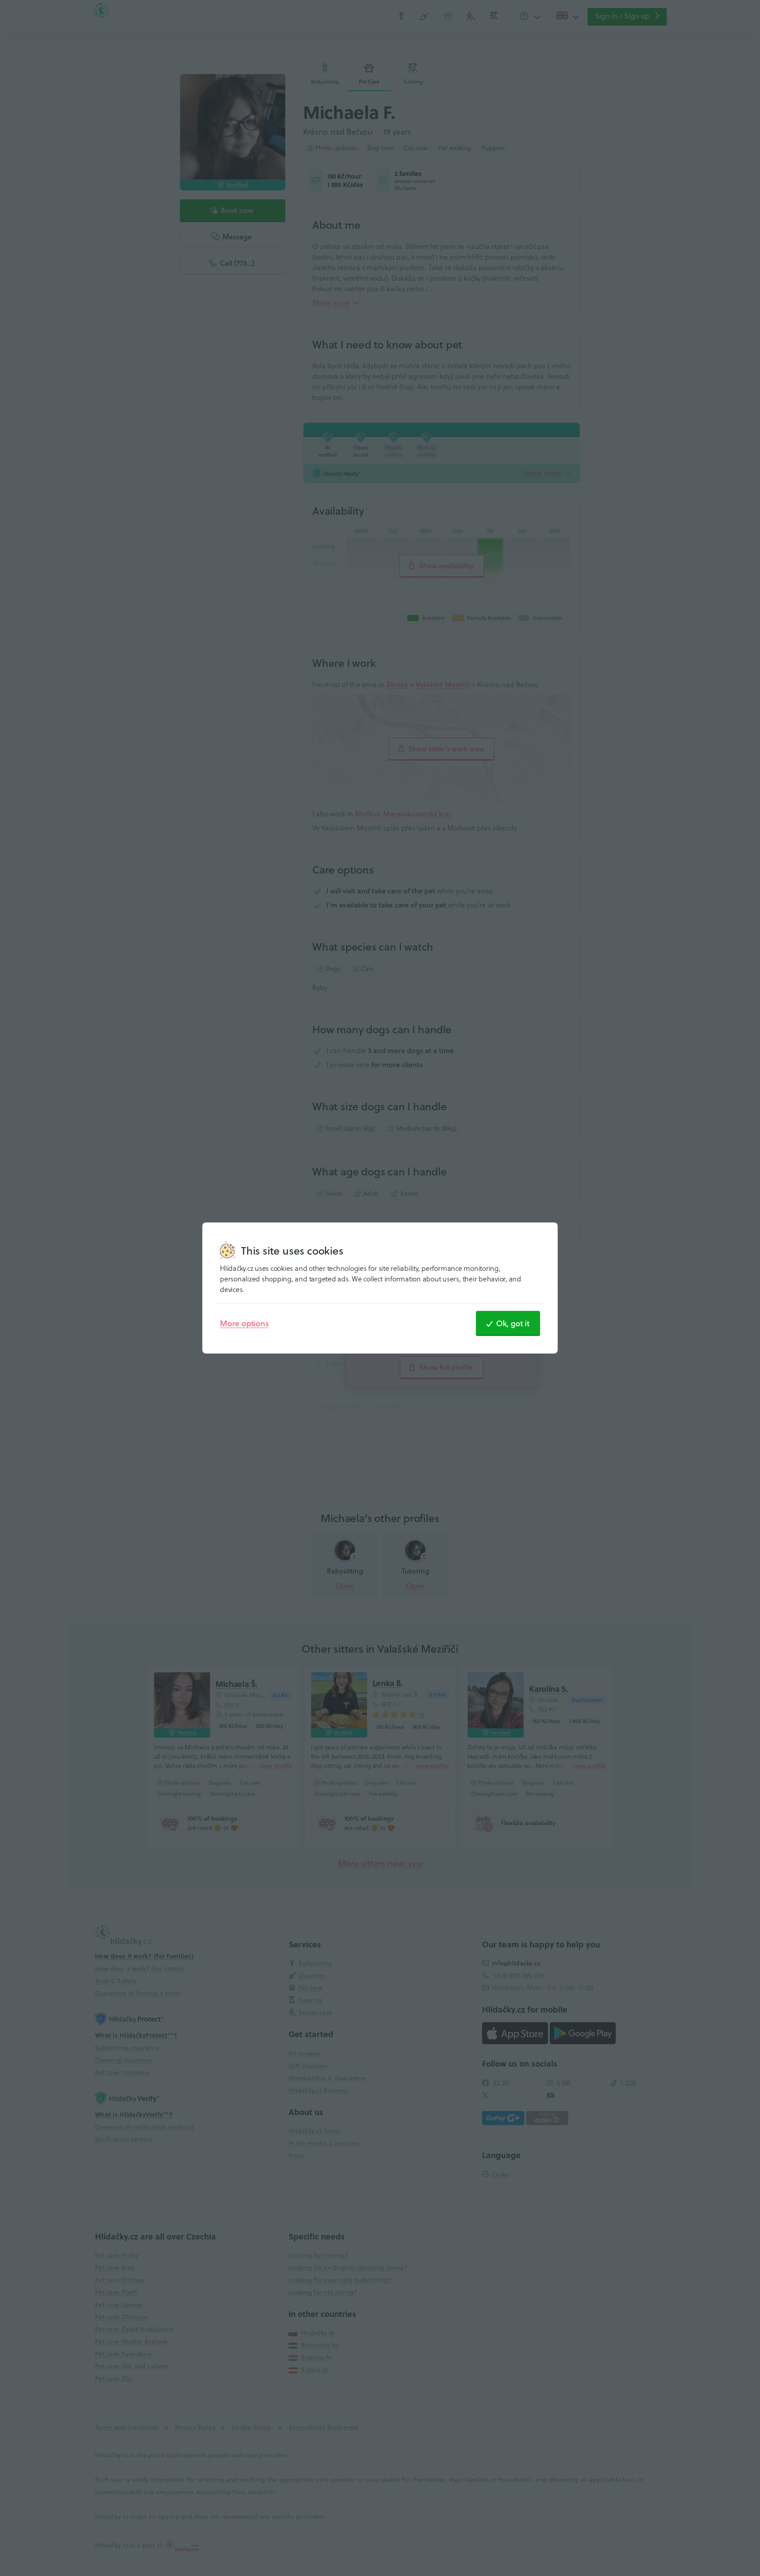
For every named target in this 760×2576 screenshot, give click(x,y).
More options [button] (244, 1323)
